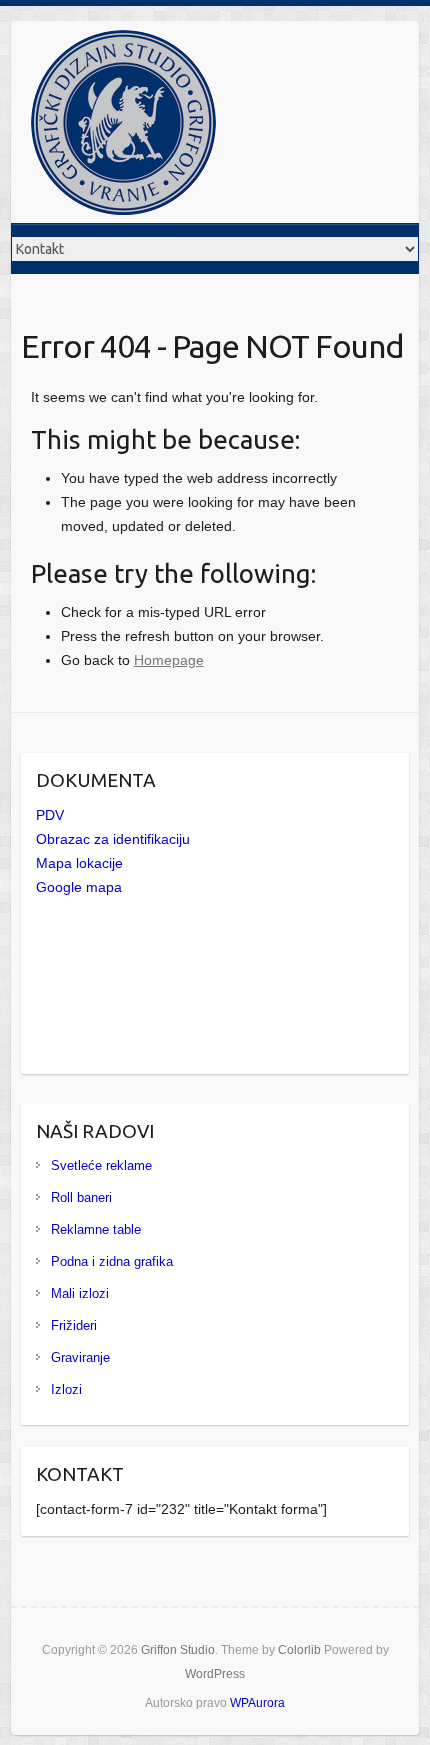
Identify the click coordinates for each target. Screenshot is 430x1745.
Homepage (169, 660)
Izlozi (66, 1389)
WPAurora (257, 1703)
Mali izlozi (80, 1293)
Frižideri (74, 1325)
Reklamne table (96, 1229)
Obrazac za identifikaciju (113, 839)
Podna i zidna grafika (112, 1261)
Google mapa (79, 887)
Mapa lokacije (79, 863)
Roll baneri (81, 1197)
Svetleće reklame (101, 1165)
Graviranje (80, 1357)
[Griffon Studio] (123, 126)
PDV (50, 815)
